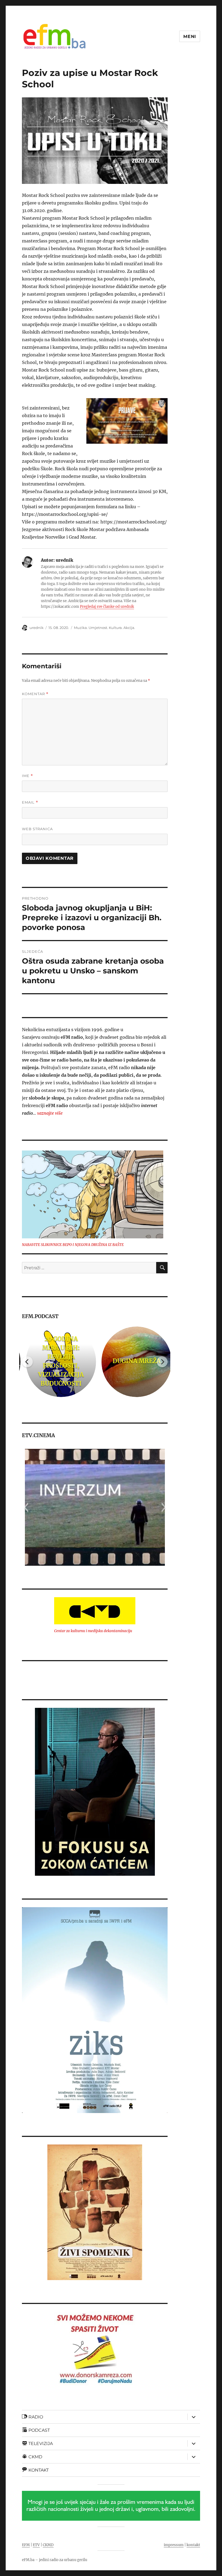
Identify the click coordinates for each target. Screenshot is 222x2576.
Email (30, 802)
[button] (26, 1507)
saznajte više (50, 1113)
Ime (27, 776)
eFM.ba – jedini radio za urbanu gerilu (55, 2560)
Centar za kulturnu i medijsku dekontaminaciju (93, 1631)
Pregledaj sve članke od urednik (107, 607)
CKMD (48, 2545)
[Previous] (27, 1362)
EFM (26, 2545)
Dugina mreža (133, 1361)
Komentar (35, 694)
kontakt (193, 2545)
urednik (37, 628)
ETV (36, 2545)
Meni (190, 36)
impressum (174, 2545)
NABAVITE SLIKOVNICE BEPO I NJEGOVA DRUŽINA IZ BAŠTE (73, 1245)
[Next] (162, 1362)
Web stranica (37, 829)
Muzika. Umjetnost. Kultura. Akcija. (105, 628)
